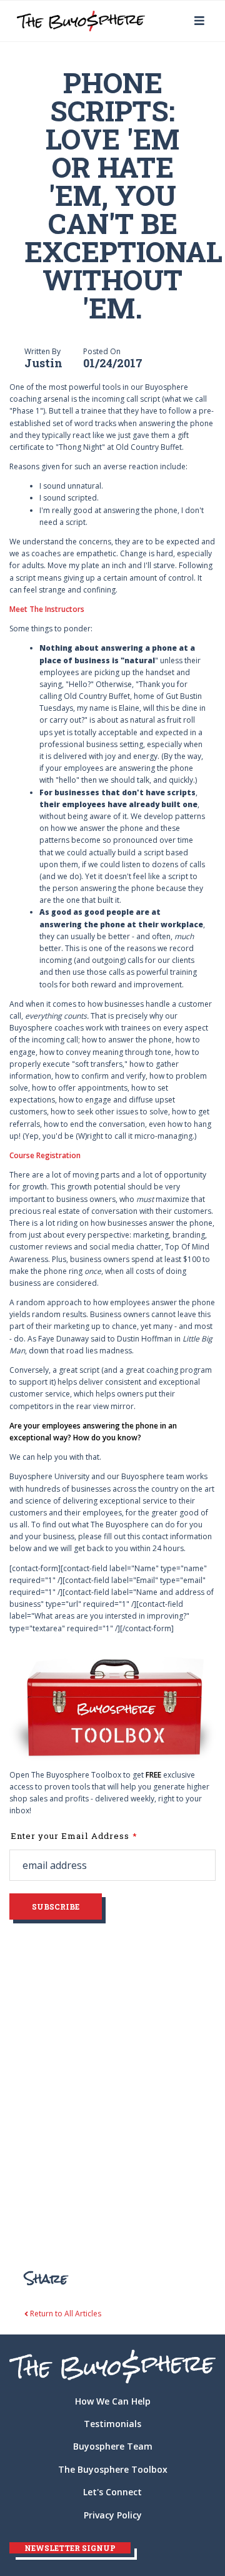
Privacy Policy (113, 2515)
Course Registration (45, 1155)
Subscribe (56, 1907)
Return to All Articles (65, 2314)
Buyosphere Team (113, 2446)
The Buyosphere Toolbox (113, 2469)
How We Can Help (113, 2401)
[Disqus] (112, 2084)
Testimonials (112, 2424)
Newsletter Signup (70, 2548)
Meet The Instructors (47, 609)
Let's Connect (112, 2492)
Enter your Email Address (70, 1836)
